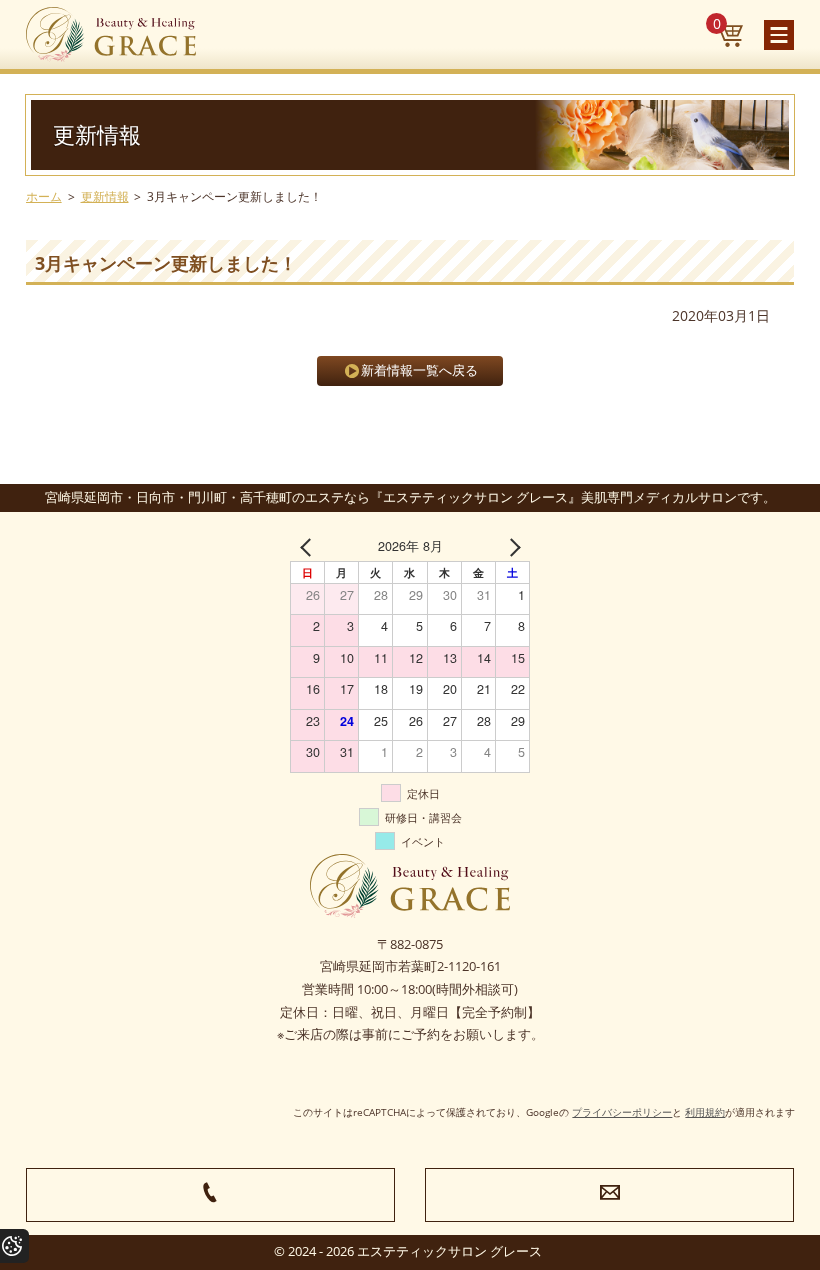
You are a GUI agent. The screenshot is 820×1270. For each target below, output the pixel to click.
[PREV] (309, 546)
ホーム (44, 196)
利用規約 (705, 1112)
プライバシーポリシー (622, 1112)
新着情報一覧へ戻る (419, 370)
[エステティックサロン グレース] (111, 34)
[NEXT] (511, 546)
